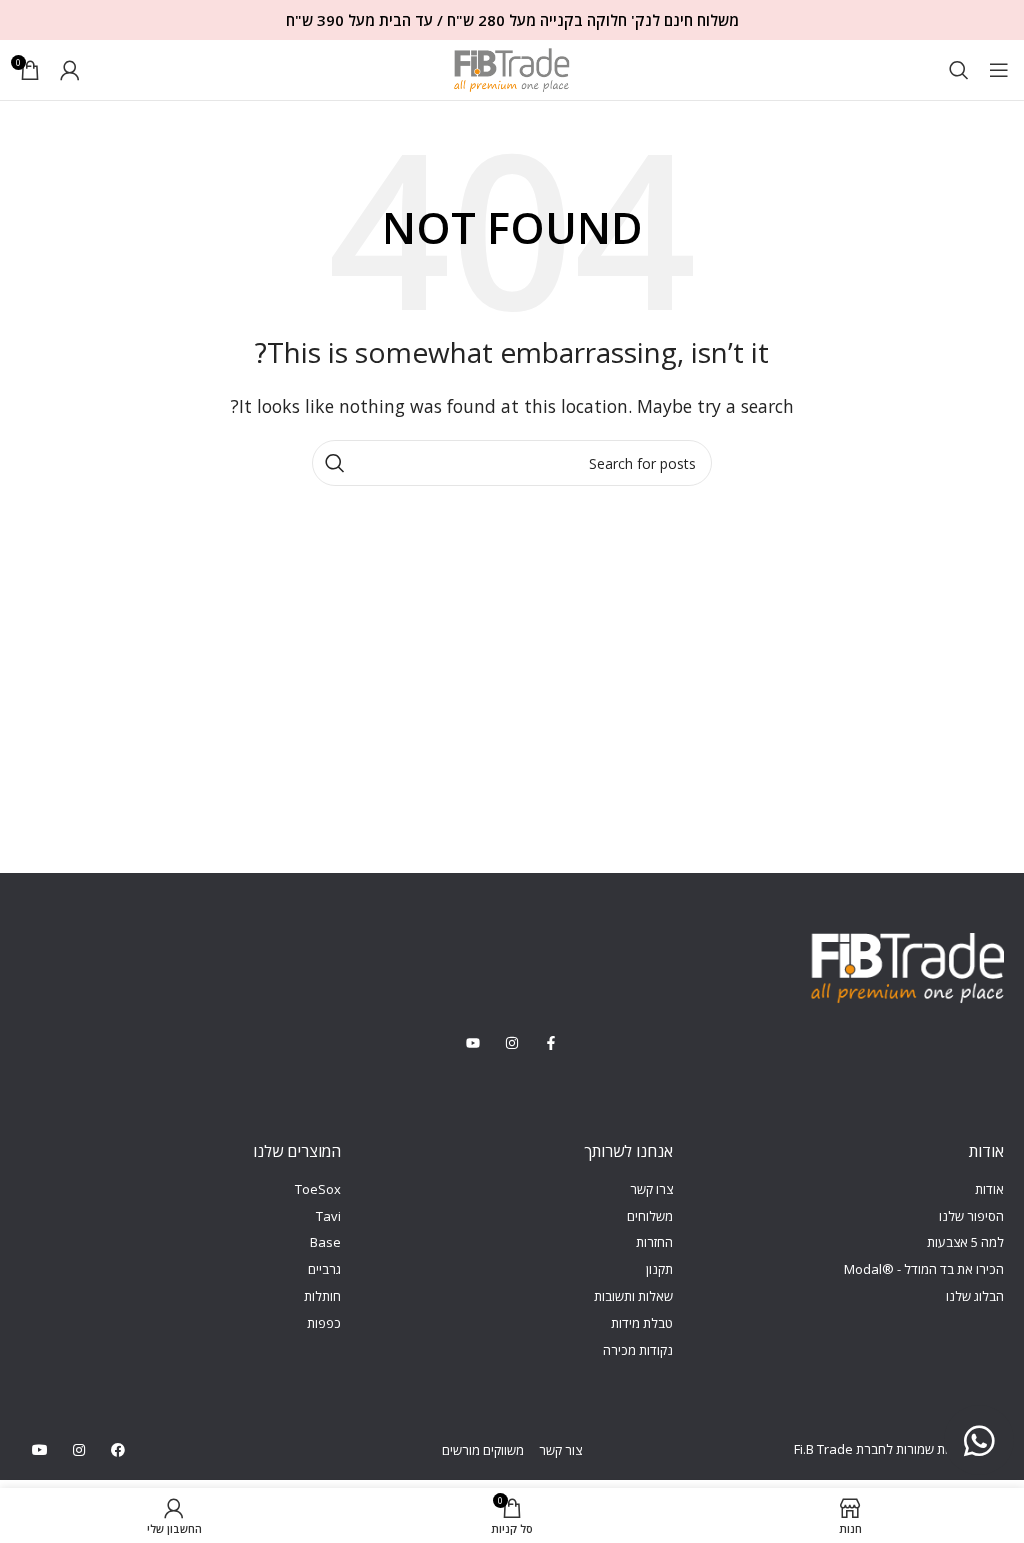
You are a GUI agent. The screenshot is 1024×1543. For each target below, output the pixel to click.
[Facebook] (117, 1449)
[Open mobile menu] (999, 70)
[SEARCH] (335, 463)
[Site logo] (512, 68)
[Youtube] (39, 1449)
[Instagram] (78, 1449)
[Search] (959, 70)
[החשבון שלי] (70, 70)
